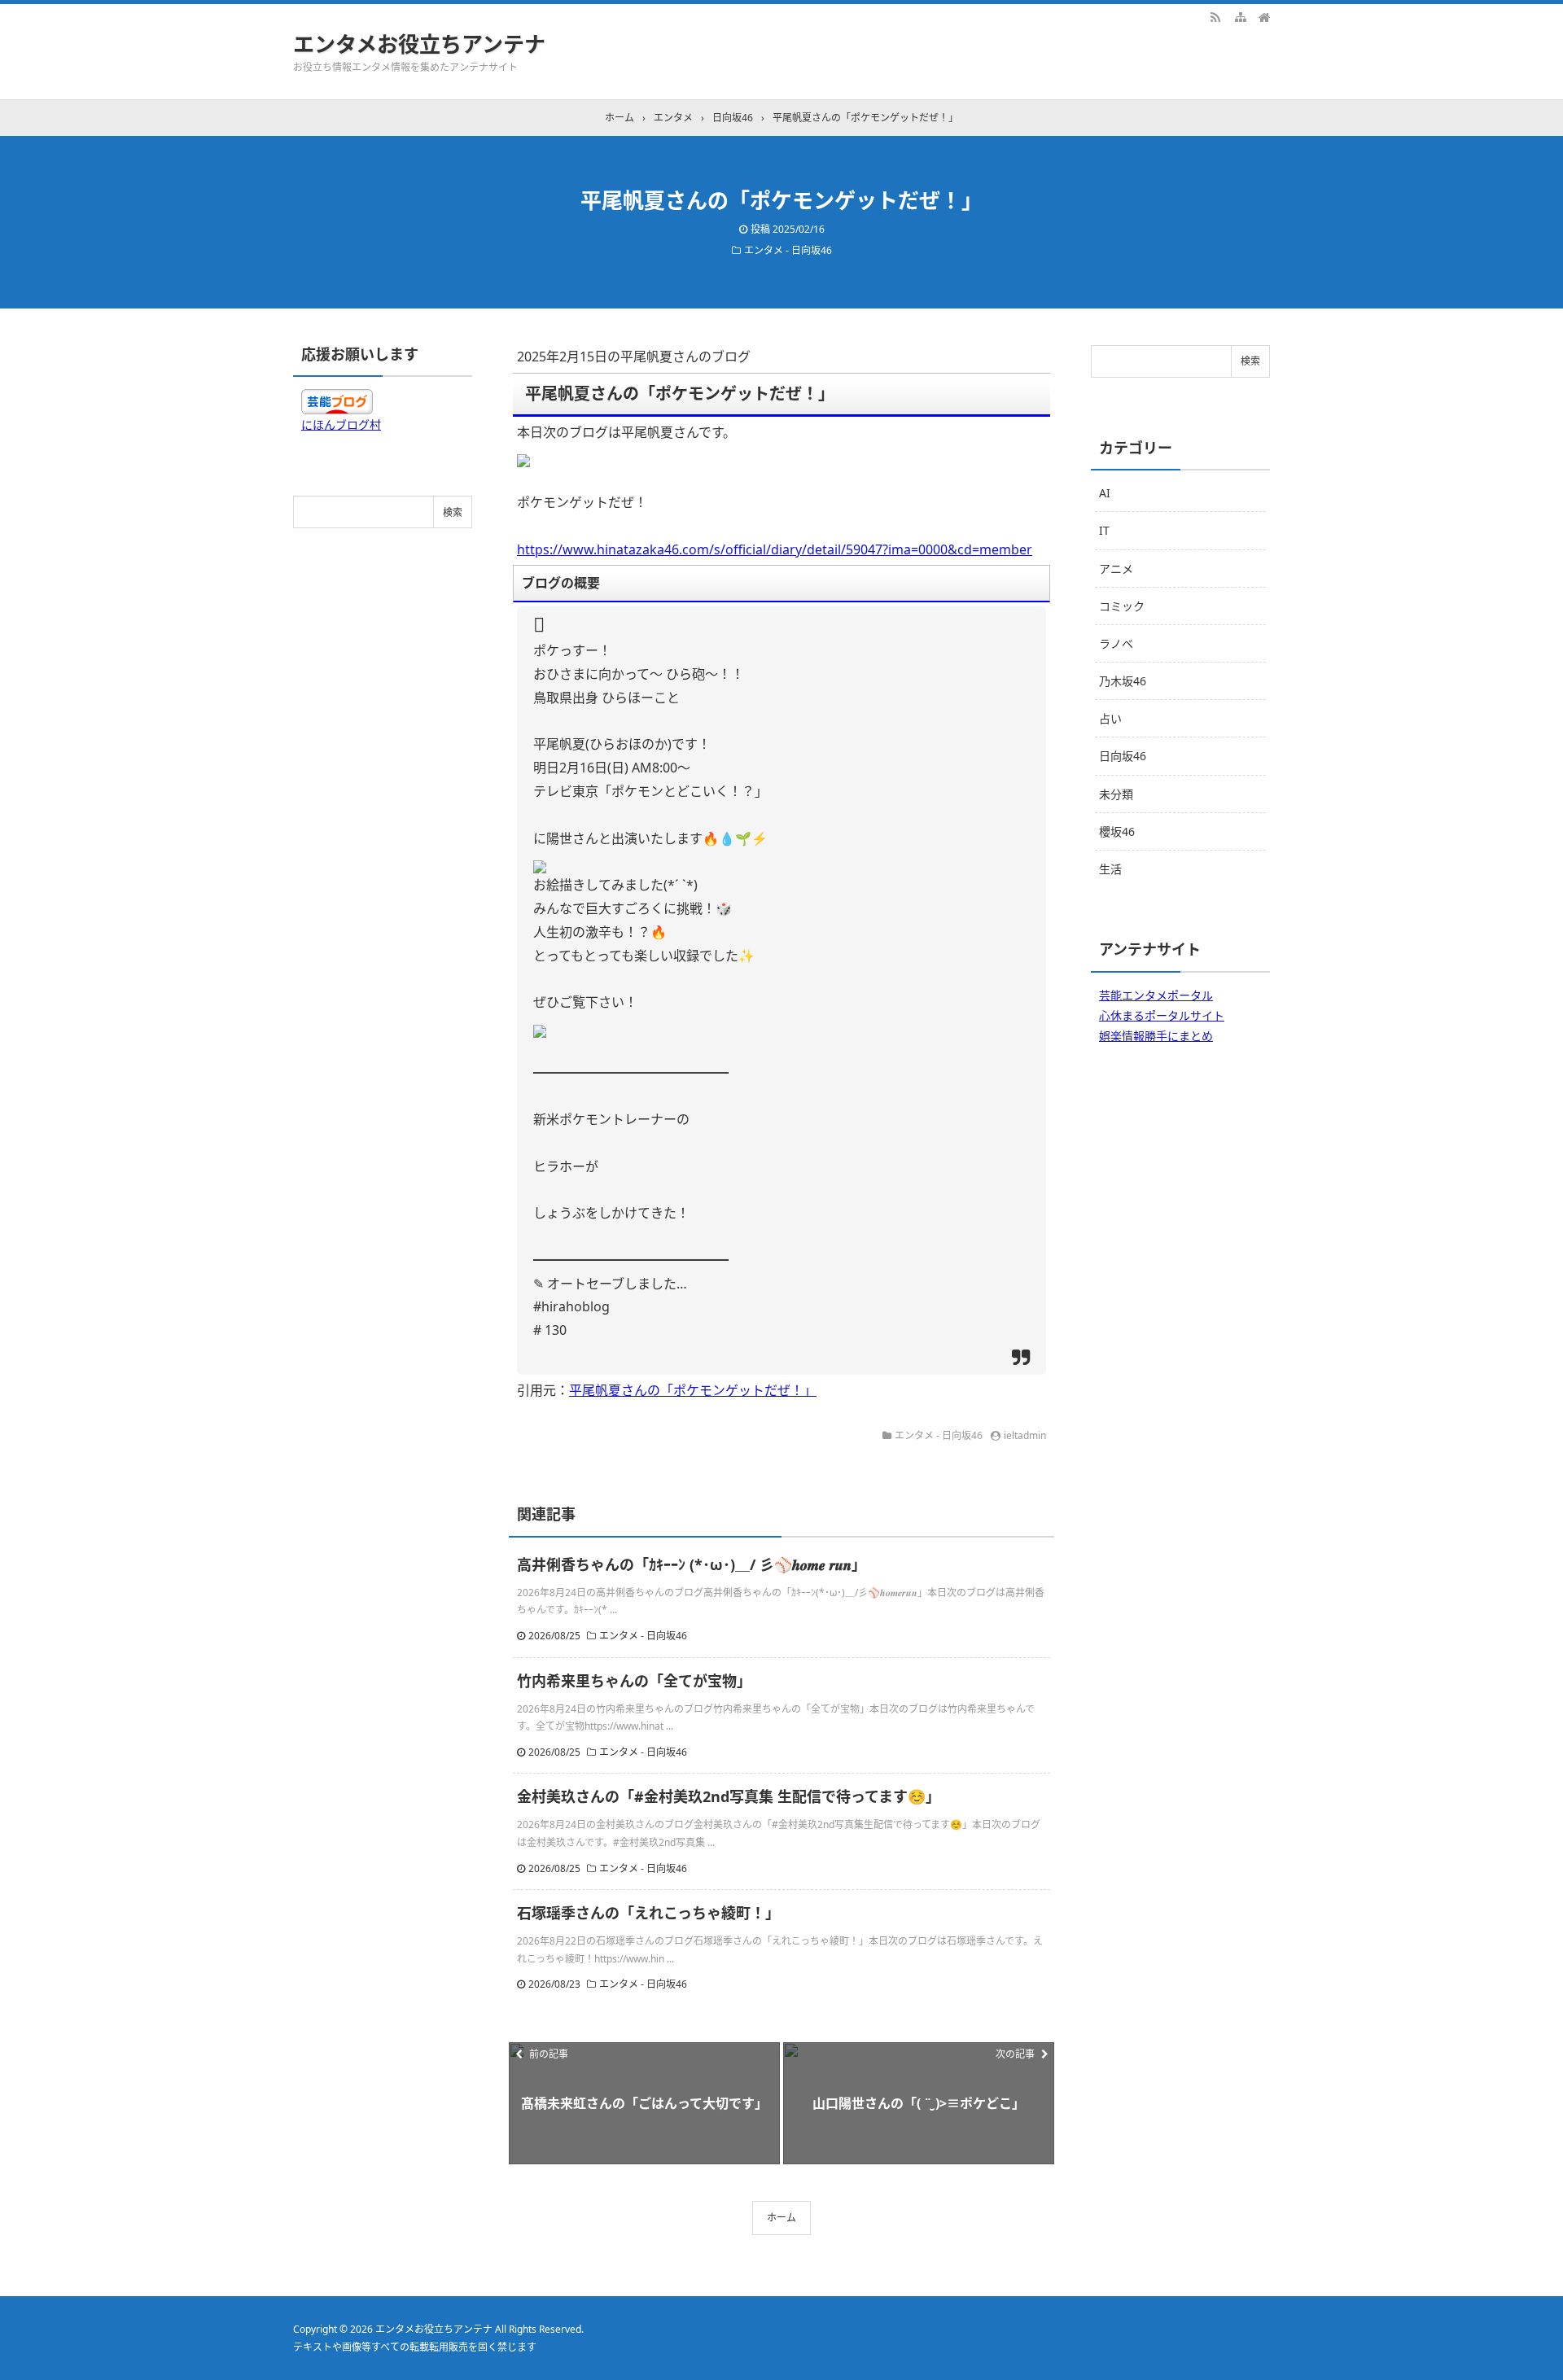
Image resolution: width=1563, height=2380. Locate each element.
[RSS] (1215, 16)
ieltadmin (1025, 1435)
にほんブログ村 (341, 424)
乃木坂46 (1123, 681)
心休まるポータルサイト (1162, 1015)
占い (1110, 718)
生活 (1110, 869)
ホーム (781, 2218)
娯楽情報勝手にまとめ (1156, 1036)
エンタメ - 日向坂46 (788, 250)
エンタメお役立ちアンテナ (419, 44)
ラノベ (1116, 643)
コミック (1122, 606)
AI (1105, 493)
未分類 (1116, 794)
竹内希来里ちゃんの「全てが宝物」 (634, 1681)
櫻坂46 (1117, 831)
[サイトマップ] (1240, 16)
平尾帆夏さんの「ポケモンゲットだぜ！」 (693, 1390)
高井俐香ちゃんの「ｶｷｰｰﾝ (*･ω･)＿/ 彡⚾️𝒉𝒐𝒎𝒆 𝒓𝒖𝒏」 (692, 1564)
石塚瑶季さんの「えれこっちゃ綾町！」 (648, 1913)
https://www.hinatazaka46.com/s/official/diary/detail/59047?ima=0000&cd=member (775, 549)
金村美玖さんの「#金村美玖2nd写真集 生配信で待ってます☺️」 (729, 1796)
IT (1104, 530)
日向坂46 (1123, 756)
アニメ (1116, 569)
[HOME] (1264, 16)
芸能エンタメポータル (1156, 995)
